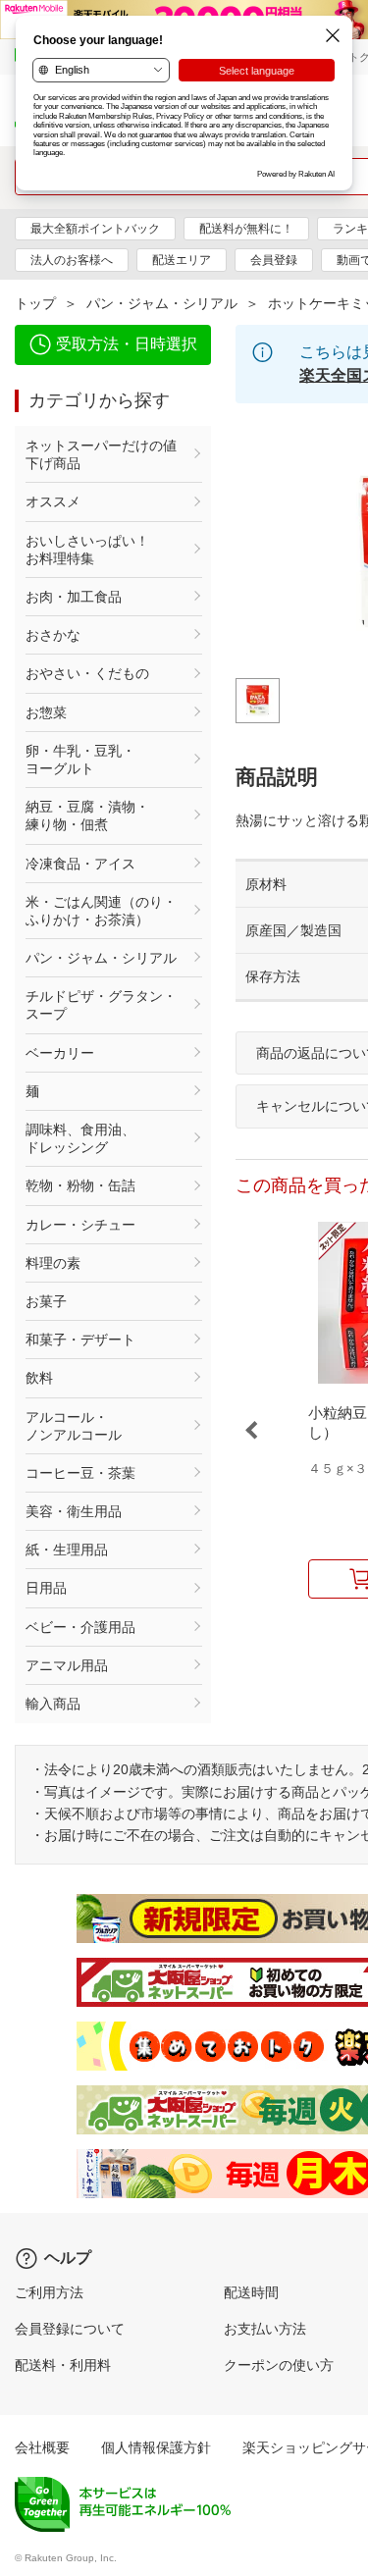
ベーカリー (60, 1053)
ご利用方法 (49, 2292)
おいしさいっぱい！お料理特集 (87, 550)
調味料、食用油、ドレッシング (80, 1138)
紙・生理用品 (67, 1550)
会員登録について (70, 2329)
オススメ (53, 501)
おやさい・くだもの (87, 673)
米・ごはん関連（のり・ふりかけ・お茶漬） (101, 911)
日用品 (46, 1588)
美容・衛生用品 (74, 1511)
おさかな (53, 635)
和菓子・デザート (80, 1340)
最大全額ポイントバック (95, 229)
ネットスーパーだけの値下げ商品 (101, 454)
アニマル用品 (67, 1665)
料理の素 (53, 1263)
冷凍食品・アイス (80, 864)
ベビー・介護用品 (80, 1627)
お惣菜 (46, 712)
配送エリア (182, 260)
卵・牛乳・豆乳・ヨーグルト (80, 760)
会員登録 (274, 260)
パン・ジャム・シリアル (162, 303)
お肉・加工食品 (74, 597)
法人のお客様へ (72, 260)
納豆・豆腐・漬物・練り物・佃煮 (87, 815)
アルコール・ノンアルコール (74, 1426)
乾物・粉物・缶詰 (80, 1185)
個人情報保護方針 (156, 2447)
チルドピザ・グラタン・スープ (101, 1005)
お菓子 (46, 1301)
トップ (35, 303)
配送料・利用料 (63, 2365)
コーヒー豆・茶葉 (80, 1473)
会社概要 (42, 2447)
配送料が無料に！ (246, 229)
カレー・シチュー (80, 1225)
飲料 (39, 1378)
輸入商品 (53, 1704)
